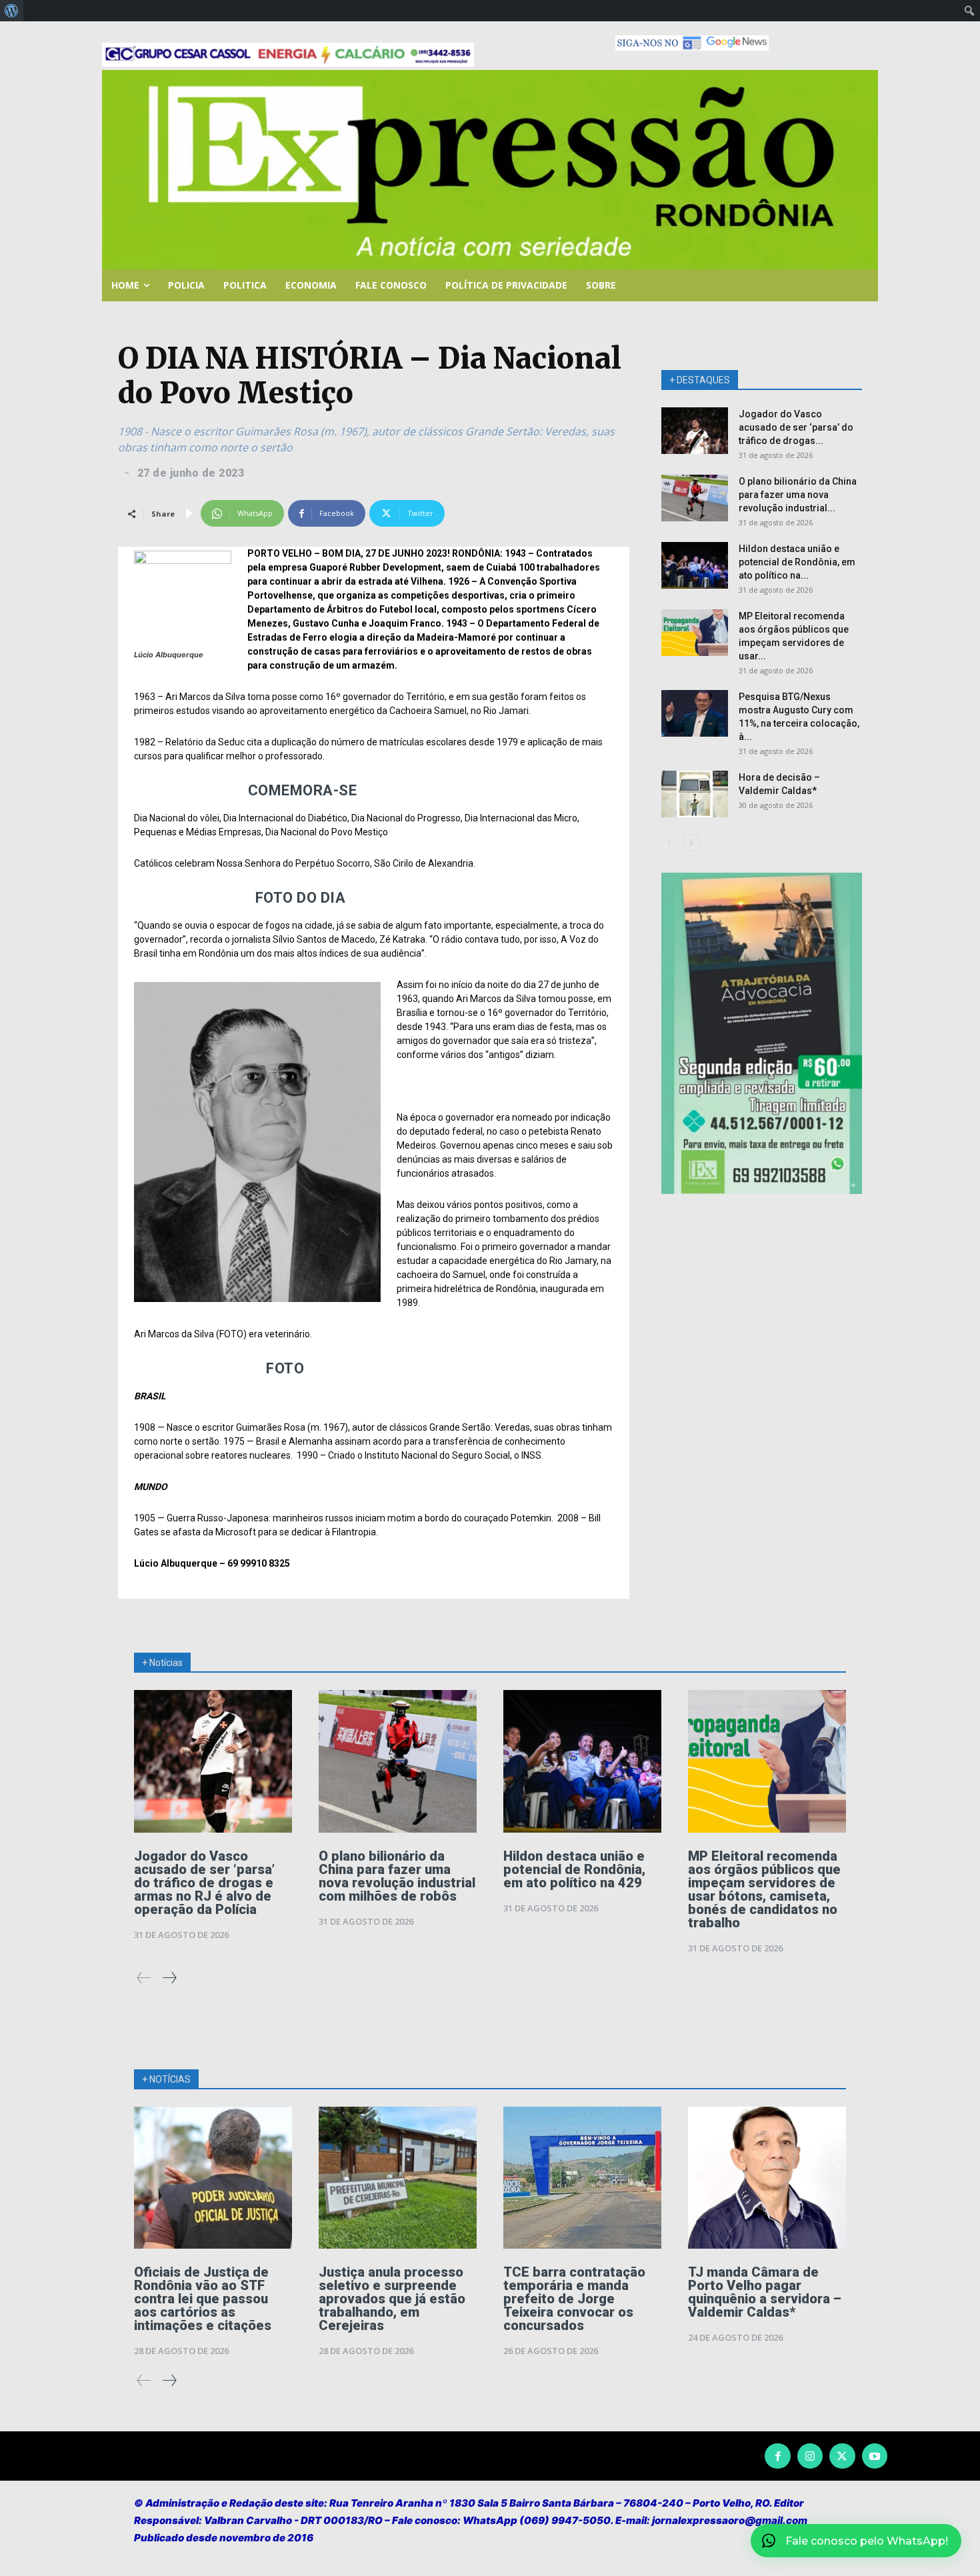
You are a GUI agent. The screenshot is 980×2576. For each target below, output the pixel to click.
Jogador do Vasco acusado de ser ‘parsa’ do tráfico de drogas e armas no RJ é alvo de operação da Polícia (204, 1883)
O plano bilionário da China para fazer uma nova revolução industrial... (798, 495)
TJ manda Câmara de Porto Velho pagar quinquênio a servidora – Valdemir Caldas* (765, 2292)
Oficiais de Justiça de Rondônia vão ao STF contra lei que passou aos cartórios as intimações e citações (203, 2299)
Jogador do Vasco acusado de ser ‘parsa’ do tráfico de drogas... (796, 427)
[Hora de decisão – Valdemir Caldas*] (695, 794)
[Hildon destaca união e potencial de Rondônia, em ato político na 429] (695, 565)
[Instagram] (810, 2456)
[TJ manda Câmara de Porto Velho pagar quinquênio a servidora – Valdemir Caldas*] (767, 2178)
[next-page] (691, 843)
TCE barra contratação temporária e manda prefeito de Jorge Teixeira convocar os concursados (574, 2299)
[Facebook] (777, 2456)
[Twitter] (842, 2456)
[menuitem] (12, 11)
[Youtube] (875, 2456)
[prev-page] (670, 843)
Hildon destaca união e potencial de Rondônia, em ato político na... (797, 562)
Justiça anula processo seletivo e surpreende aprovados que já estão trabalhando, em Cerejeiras (392, 2299)
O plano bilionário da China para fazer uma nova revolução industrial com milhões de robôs (397, 1876)
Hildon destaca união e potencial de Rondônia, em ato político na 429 (574, 1869)
